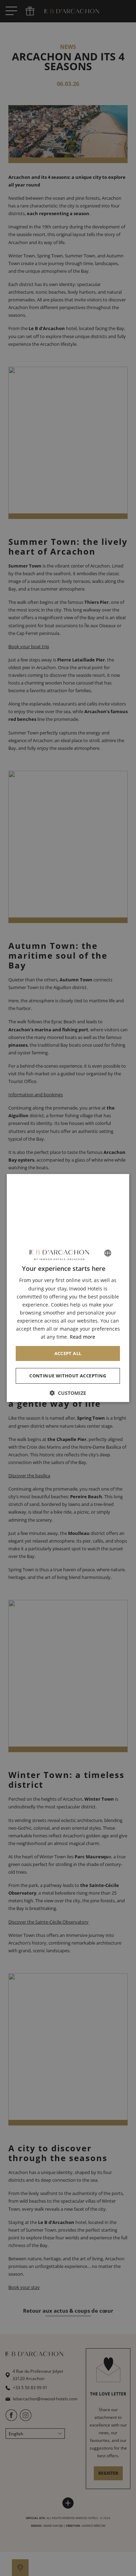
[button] (68, 1393)
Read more (82, 1337)
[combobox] (108, 1253)
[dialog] (68, 1288)
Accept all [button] (68, 1353)
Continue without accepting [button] (68, 1376)
